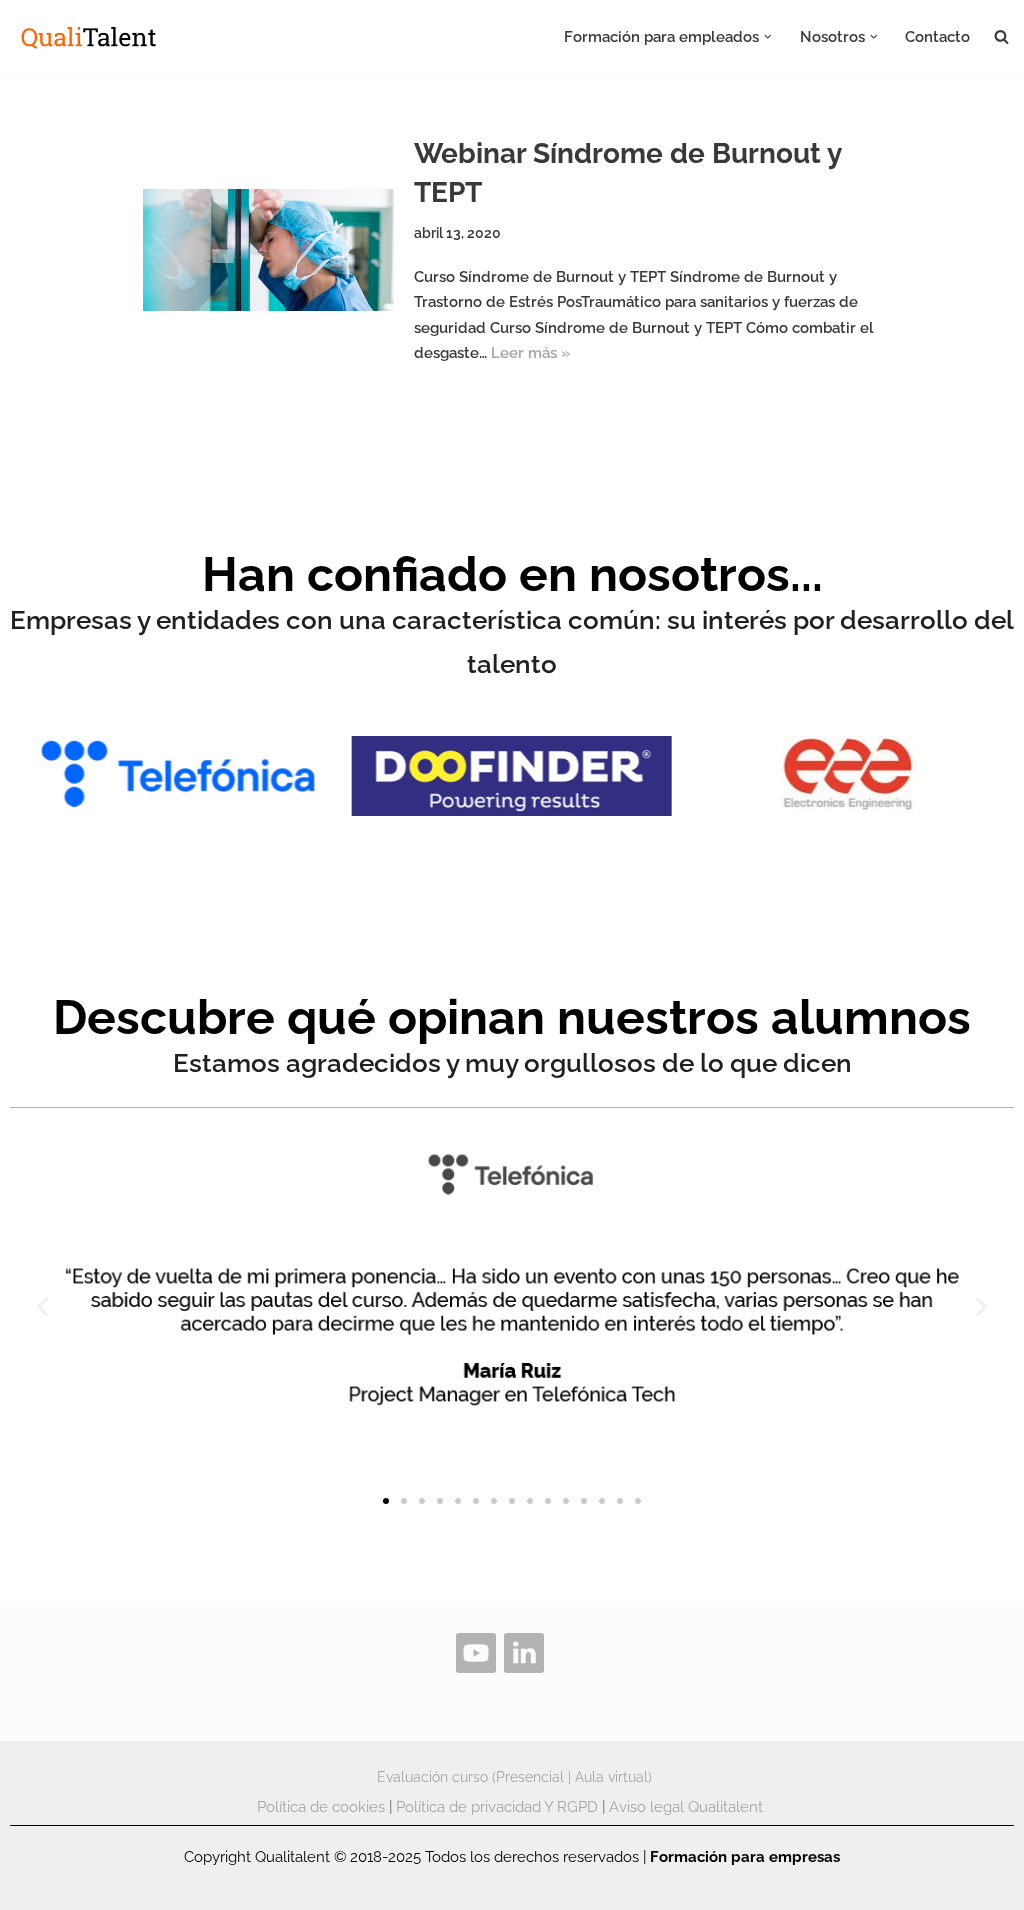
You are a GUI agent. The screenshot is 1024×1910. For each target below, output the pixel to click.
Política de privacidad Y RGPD (497, 1807)
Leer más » (530, 353)
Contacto (937, 37)
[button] (768, 37)
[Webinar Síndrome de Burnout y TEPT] (268, 250)
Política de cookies (321, 1807)
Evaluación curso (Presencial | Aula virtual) (514, 1777)
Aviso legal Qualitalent (686, 1807)
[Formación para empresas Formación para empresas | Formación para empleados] (90, 37)
